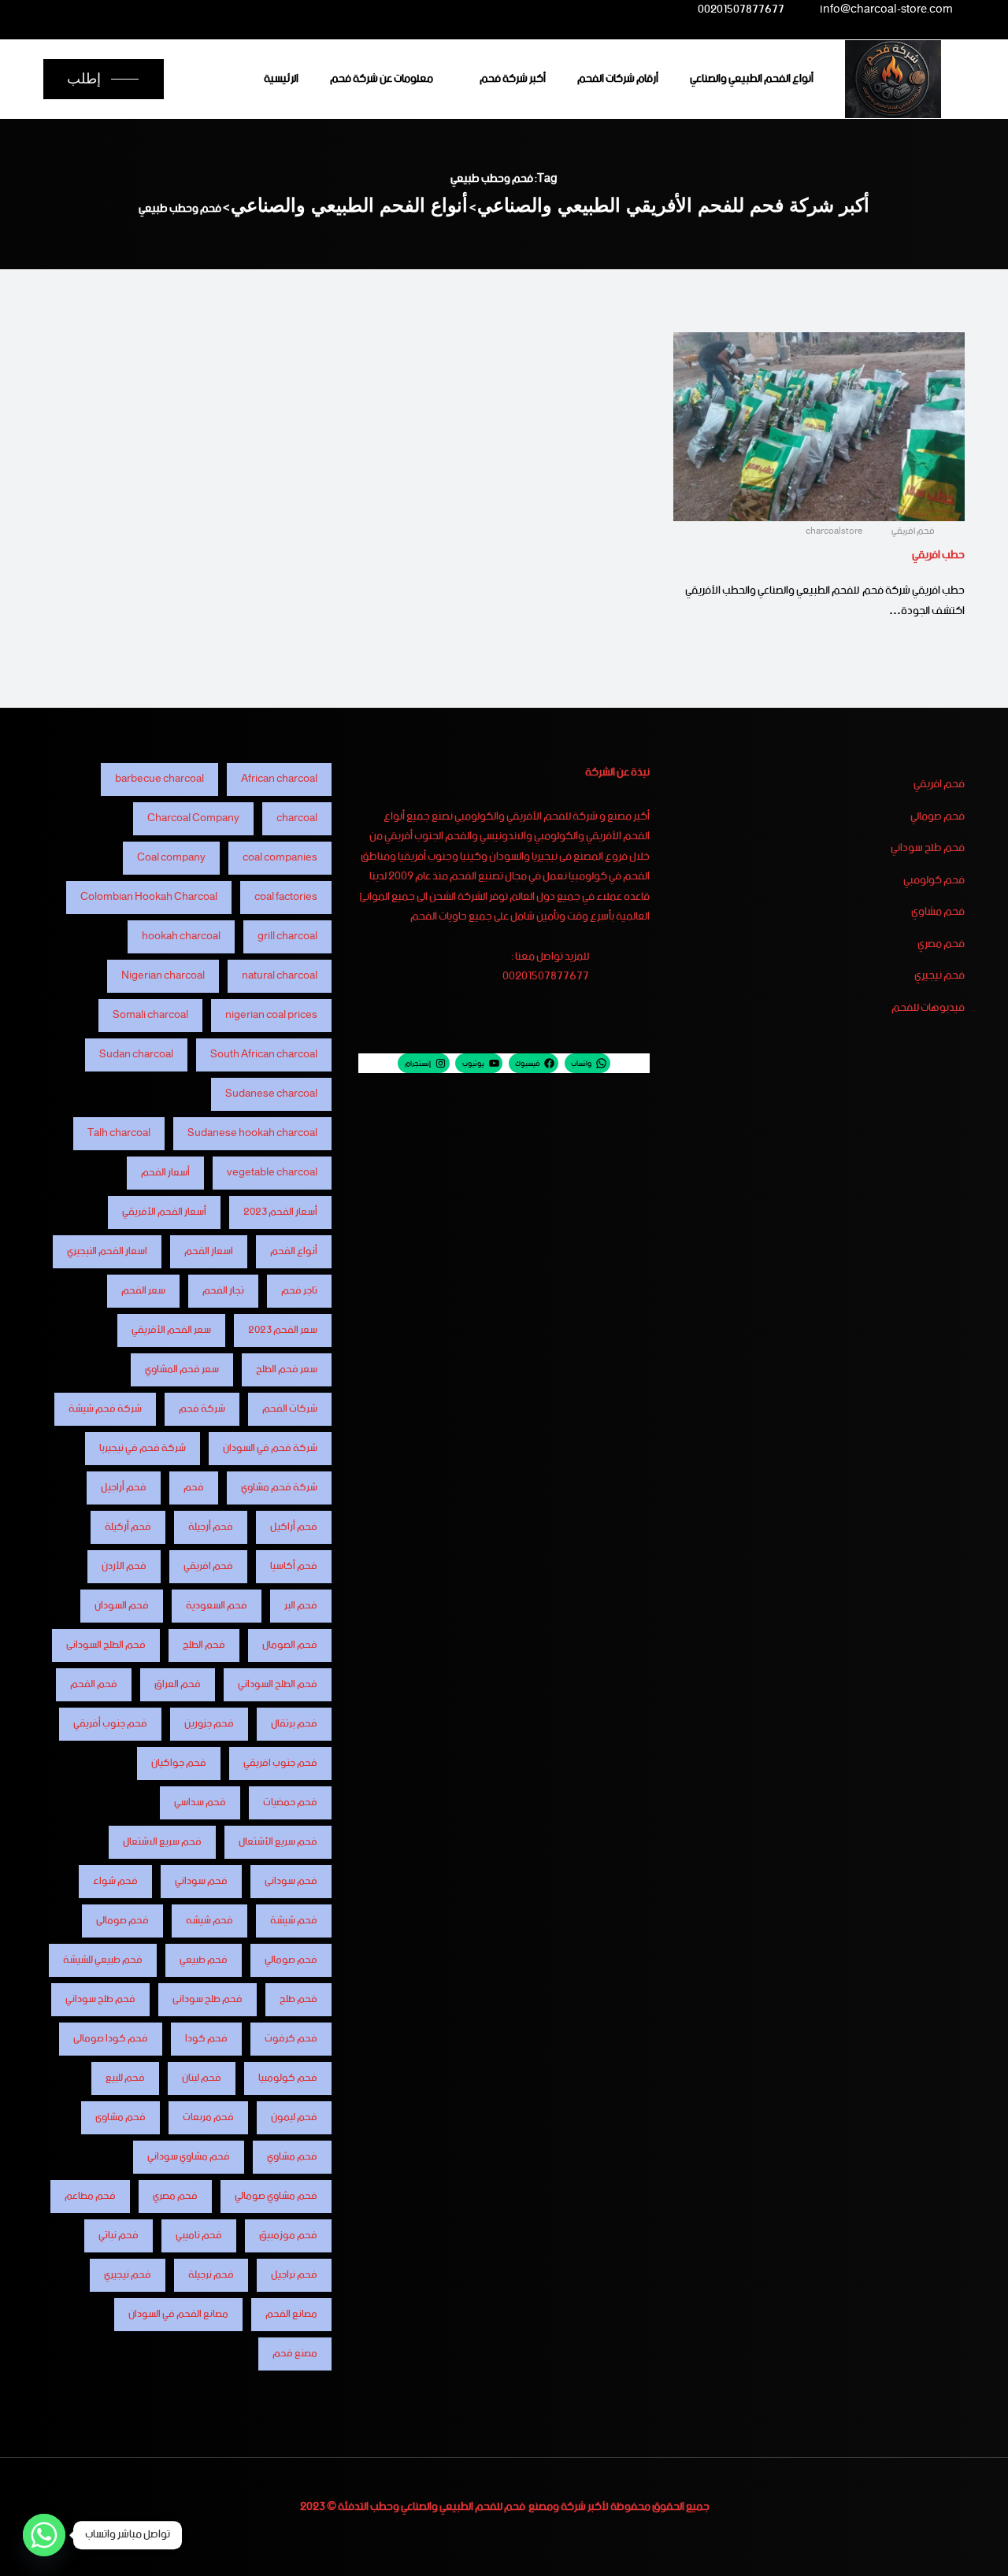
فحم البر (301, 1606)
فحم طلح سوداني (928, 849)
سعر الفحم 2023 (283, 1330)
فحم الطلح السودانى (106, 1645)
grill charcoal (287, 936)
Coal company (171, 858)
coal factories (286, 897)
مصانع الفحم (291, 2314)
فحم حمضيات (290, 1802)
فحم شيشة (294, 1921)
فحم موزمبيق (288, 2235)
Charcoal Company (193, 818)
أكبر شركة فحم (513, 79)
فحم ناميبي (199, 2235)
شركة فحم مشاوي (279, 1488)
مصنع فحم (295, 2354)
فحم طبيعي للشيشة (103, 1960)
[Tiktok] (119, 9)
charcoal (297, 818)
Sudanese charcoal (271, 1094)
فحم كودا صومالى (111, 2039)
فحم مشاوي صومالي (276, 2196)
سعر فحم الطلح (287, 1369)
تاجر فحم (299, 1291)
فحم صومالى (122, 1921)
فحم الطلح (204, 1645)
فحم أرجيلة (211, 1527)
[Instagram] (181, 9)
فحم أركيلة (128, 1527)
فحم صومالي (938, 817)
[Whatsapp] (44, 2535)
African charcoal (279, 779)
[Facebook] (243, 9)
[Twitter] (213, 9)
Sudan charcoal (136, 1055)
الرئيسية (281, 79)
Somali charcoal (150, 1015)
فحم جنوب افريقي (280, 1763)
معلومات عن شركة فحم (382, 79)
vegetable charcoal (272, 1173)
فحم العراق (178, 1684)
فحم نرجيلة (211, 2275)
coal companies (280, 858)
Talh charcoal (119, 1133)
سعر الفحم (143, 1291)
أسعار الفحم (165, 1173)
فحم (194, 1488)
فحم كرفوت (291, 2039)
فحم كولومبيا (288, 2078)
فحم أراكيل (294, 1527)
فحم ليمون (294, 2117)
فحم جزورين (209, 1724)
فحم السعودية (217, 1606)
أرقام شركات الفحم (618, 79)
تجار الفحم (223, 1291)
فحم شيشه (209, 1921)
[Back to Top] (975, 2550)
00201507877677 (741, 12)
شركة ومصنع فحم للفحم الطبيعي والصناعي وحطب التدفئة (462, 2507)
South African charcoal (264, 1055)
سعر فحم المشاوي (182, 1369)
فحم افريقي (913, 531)
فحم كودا (206, 2039)
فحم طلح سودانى (208, 1999)
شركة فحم (202, 1409)
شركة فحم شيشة (105, 1409)
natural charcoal (280, 976)
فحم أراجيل (124, 1488)
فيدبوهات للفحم (928, 1009)
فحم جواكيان (179, 1763)
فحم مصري (941, 945)
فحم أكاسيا (294, 1566)
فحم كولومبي (934, 881)
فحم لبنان (202, 2078)
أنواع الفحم (294, 1251)
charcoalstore (835, 531)
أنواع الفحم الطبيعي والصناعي (752, 79)
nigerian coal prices (271, 1015)
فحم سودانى (291, 1881)
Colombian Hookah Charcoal (149, 897)
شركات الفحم (290, 1409)
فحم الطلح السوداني (278, 1684)
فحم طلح (298, 1999)
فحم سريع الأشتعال (278, 1842)
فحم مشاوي (938, 912)
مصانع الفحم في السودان (178, 2314)
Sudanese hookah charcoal (252, 1133)
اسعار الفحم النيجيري (107, 1251)
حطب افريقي (938, 555)
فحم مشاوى (120, 2117)
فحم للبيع (125, 2078)
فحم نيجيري (939, 976)
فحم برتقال (294, 1724)
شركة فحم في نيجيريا (143, 1448)
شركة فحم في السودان (270, 1448)
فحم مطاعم (90, 2196)
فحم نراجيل (294, 2275)
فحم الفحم (94, 1684)
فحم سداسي (200, 1802)
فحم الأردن (124, 1566)
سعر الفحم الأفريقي (171, 1330)
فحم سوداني (201, 1881)
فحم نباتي (119, 2235)
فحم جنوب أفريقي (110, 1724)
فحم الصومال (290, 1645)
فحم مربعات (208, 2117)
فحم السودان (122, 1606)
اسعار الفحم (209, 1251)
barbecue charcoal (159, 779)
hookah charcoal (181, 936)
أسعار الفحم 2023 (280, 1212)
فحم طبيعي (204, 1960)
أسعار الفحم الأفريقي (164, 1212)
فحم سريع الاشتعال (162, 1842)
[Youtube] (150, 9)
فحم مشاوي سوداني (189, 2157)
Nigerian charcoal (163, 976)
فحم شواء (115, 1881)
